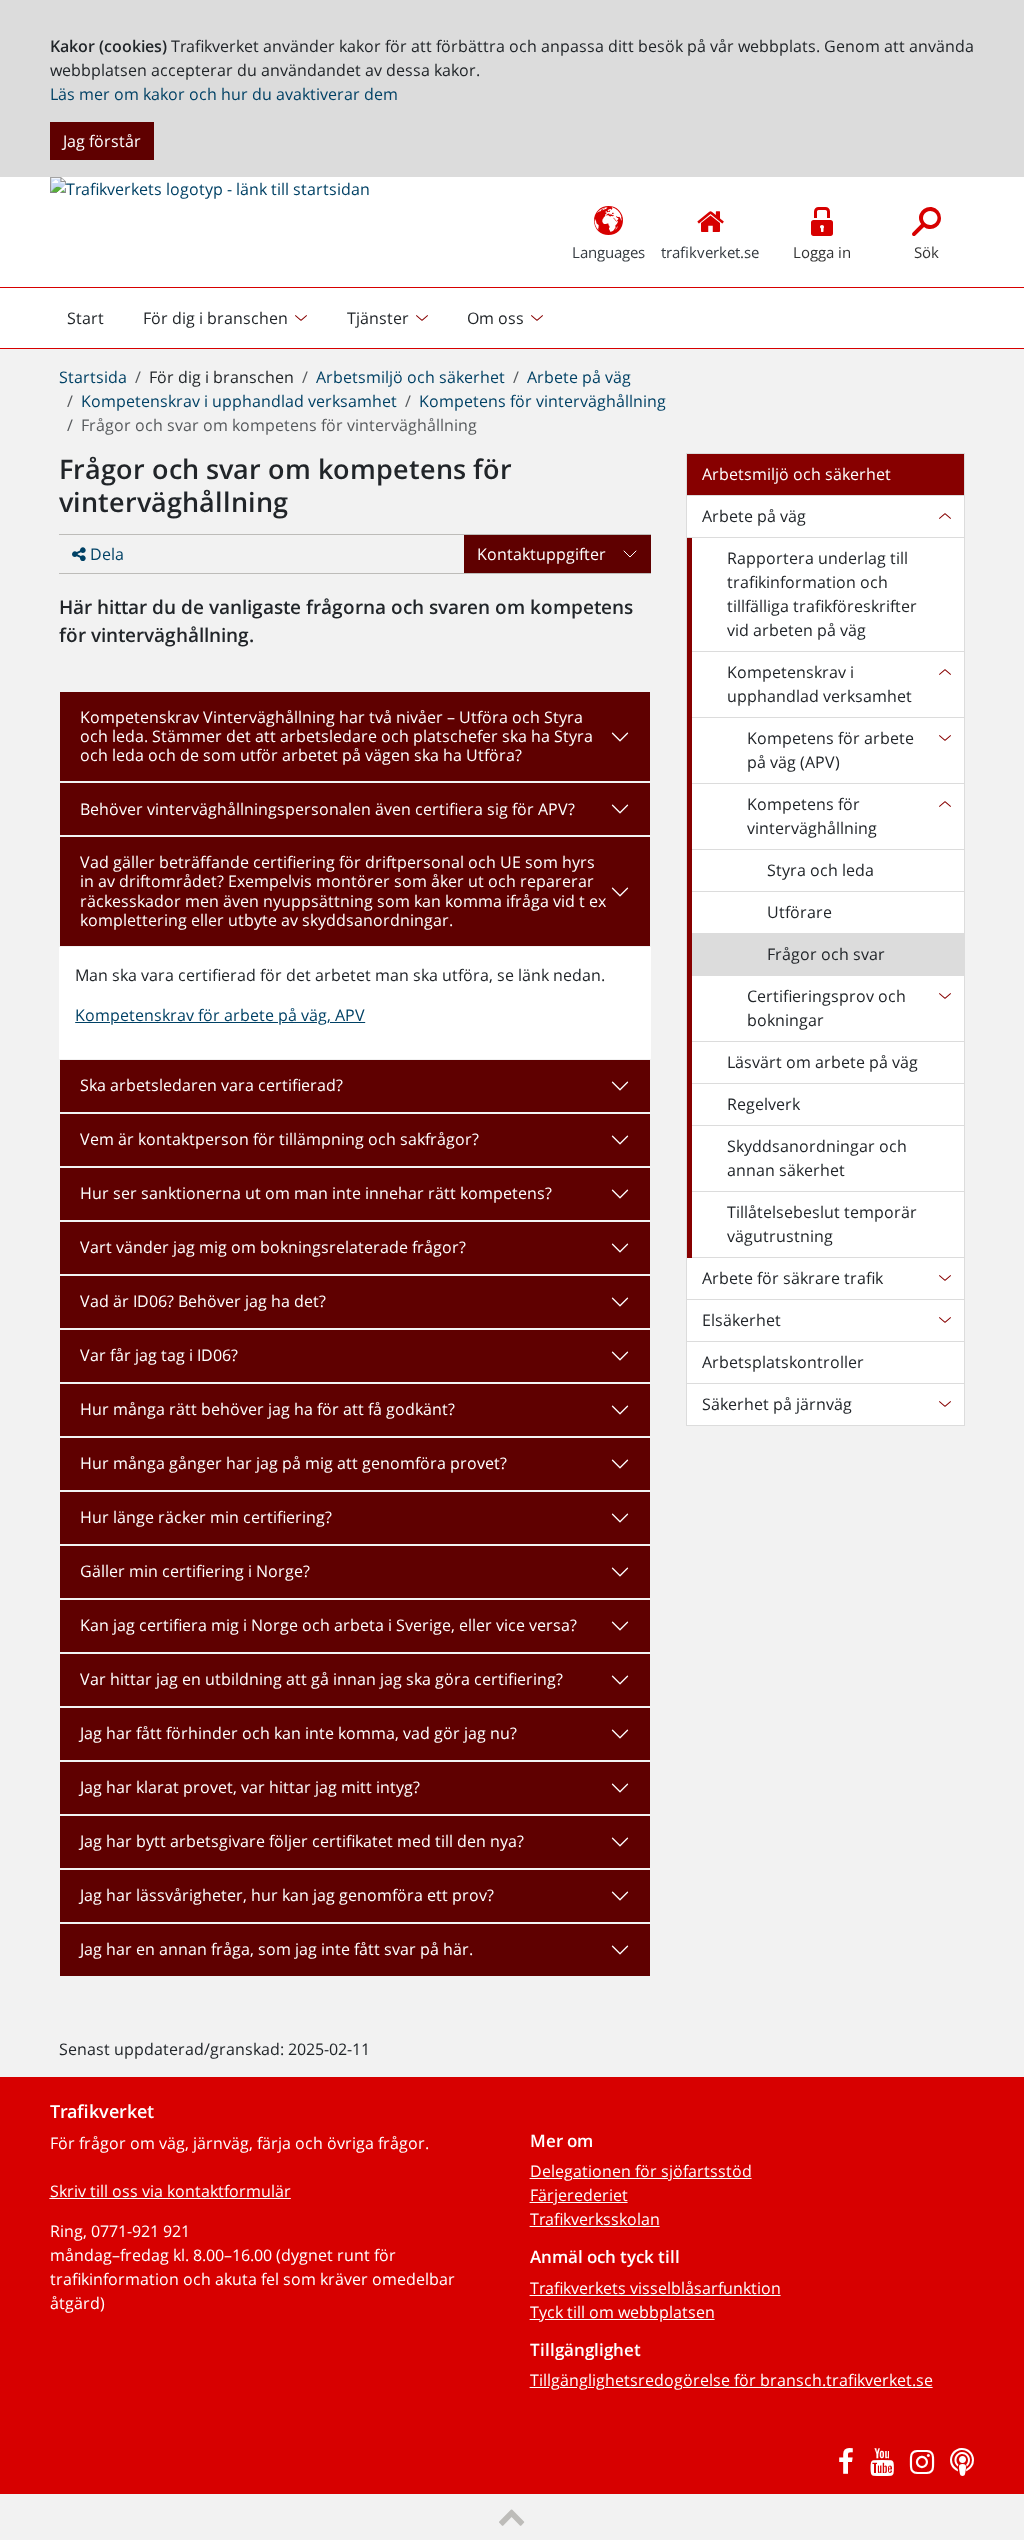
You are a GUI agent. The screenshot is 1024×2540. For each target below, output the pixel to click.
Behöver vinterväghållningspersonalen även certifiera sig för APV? (327, 809)
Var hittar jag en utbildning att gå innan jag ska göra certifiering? (321, 1679)
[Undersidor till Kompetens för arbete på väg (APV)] (944, 750)
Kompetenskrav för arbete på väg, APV (220, 1015)
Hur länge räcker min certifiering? (206, 1517)
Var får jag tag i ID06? (159, 1355)
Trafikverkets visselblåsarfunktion (655, 2288)
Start (94, 323)
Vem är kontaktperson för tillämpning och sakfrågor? (279, 1139)
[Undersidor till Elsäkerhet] (944, 1320)
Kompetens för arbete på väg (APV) (830, 750)
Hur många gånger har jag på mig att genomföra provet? (293, 1463)
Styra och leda (820, 870)
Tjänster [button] (378, 318)
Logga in (822, 252)
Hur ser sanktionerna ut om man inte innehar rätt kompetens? (316, 1193)
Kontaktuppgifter (541, 554)
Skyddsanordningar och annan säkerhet (817, 1158)
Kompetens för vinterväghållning (542, 401)
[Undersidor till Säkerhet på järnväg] (944, 1404)
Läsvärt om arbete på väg (822, 1062)
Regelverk (763, 1104)
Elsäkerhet (741, 1320)
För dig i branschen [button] (215, 318)
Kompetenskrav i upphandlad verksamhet (239, 401)
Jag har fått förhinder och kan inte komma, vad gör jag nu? (298, 1733)
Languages (608, 252)
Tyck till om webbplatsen (622, 2312)
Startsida (93, 377)
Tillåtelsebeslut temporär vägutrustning (822, 1224)
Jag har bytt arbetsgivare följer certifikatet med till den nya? (302, 1841)
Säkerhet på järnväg (777, 1404)
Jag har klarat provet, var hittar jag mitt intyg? (250, 1787)
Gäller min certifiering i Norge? (195, 1571)
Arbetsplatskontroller (783, 1362)
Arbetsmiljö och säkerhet (410, 377)
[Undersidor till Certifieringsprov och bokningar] (944, 1008)
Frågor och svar (826, 954)
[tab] (355, 737)
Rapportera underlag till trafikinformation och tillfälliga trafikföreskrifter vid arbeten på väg (822, 594)
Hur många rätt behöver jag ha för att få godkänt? (267, 1409)
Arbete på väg (579, 377)
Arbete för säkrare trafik (792, 1278)
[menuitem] (227, 318)
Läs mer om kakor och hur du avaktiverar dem (224, 94)
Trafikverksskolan (595, 2219)
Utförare (799, 912)
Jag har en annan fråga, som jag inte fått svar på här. (276, 1949)
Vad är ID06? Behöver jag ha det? (203, 1301)
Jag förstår (102, 141)
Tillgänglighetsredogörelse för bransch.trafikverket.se (731, 2380)
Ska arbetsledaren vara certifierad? (211, 1085)
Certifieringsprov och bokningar (826, 1008)
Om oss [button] (495, 318)
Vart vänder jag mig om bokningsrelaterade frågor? (273, 1247)
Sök (926, 252)
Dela (105, 554)
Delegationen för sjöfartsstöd (641, 2171)
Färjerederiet (579, 2195)
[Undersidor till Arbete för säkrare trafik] (944, 1278)
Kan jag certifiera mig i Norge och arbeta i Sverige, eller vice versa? (328, 1625)
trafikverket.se (710, 252)
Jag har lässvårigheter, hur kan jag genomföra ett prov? (287, 1895)
